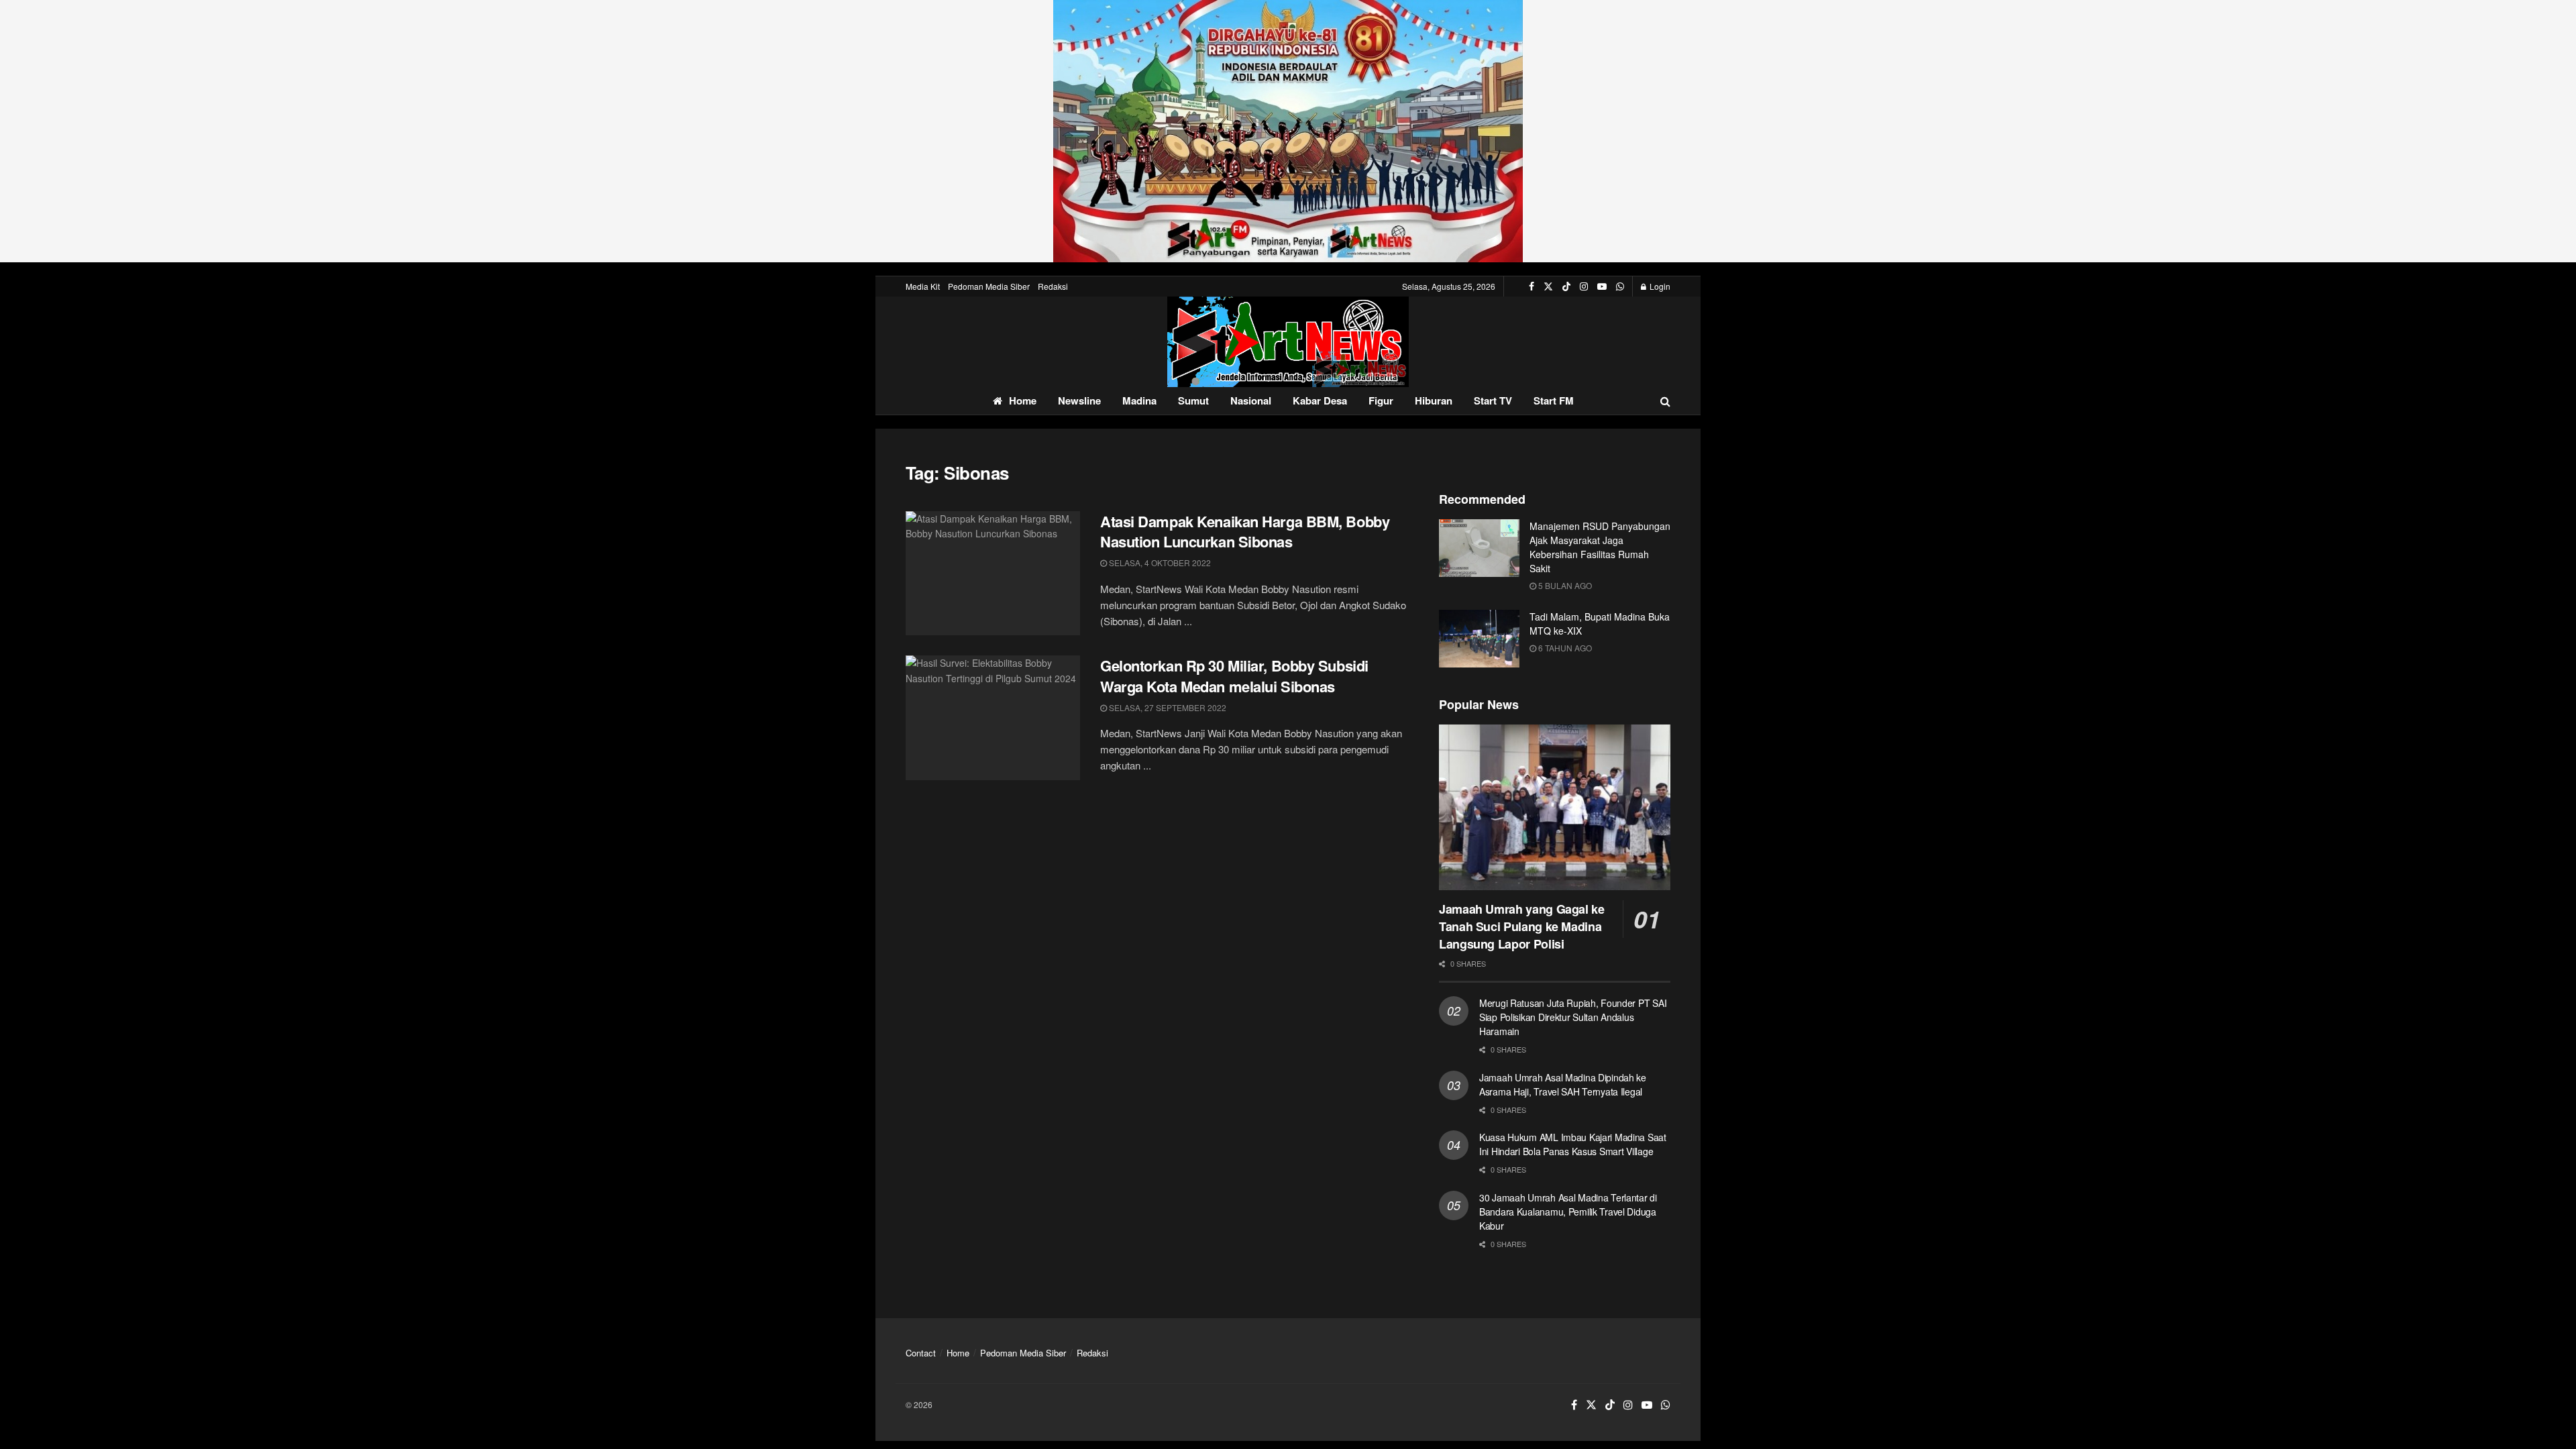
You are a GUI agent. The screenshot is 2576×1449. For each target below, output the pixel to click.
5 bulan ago (1564, 585)
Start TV (1493, 400)
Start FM (1554, 400)
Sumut (1193, 400)
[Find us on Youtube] (1602, 286)
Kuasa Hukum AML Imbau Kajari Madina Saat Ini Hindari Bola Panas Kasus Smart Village (1573, 1144)
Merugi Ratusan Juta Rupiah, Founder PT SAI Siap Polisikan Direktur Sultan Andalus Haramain (1573, 1017)
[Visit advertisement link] (1288, 131)
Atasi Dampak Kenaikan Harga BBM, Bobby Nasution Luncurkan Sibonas (1245, 532)
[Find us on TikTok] (1566, 286)
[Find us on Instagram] (1584, 286)
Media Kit (923, 286)
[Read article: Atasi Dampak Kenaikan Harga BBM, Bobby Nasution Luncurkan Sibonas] (993, 574)
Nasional (1251, 400)
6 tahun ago (1564, 648)
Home (1023, 400)
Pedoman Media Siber (989, 286)
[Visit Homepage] (1288, 342)
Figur (1381, 400)
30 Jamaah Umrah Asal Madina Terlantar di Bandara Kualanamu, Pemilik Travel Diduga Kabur (1568, 1212)
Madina (1139, 400)
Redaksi (1053, 286)
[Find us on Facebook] (1532, 286)
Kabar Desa (1320, 400)
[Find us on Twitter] (1548, 286)
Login (1659, 286)
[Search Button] (1665, 401)
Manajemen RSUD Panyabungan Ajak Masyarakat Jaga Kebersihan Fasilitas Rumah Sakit (1600, 547)
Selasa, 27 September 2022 (1167, 707)
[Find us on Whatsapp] (1620, 286)
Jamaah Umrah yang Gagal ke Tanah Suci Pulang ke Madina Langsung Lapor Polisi (1522, 926)
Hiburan (1434, 400)
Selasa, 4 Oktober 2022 (1159, 562)
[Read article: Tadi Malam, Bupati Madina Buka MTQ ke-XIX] (1479, 639)
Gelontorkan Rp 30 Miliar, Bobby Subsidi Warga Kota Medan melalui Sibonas (1234, 676)
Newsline (1079, 400)
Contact (921, 1353)
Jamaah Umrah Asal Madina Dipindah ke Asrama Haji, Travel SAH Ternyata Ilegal (1563, 1084)
